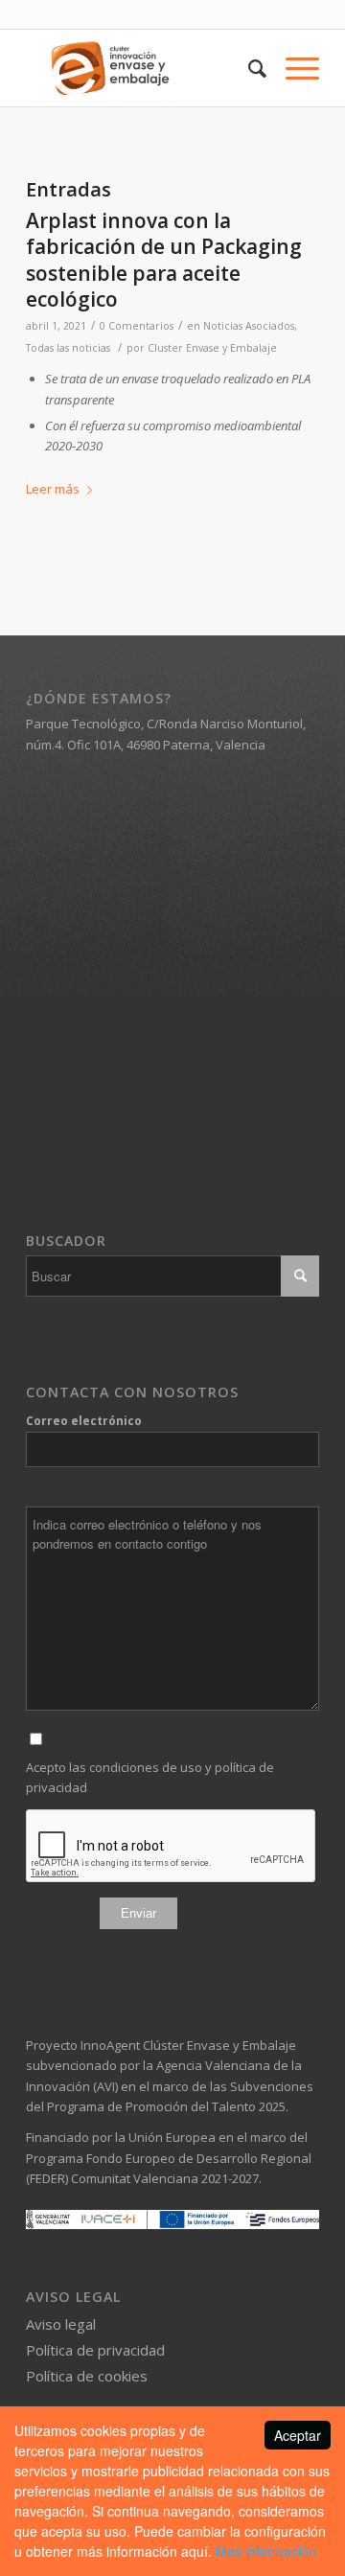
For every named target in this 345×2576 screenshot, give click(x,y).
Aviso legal (61, 2324)
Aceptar (298, 2435)
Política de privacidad (95, 2350)
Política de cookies (87, 2376)
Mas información (266, 2551)
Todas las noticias (68, 348)
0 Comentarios (137, 326)
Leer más (53, 489)
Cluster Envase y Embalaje (212, 348)
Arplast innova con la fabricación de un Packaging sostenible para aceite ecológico (164, 260)
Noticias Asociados (249, 326)
